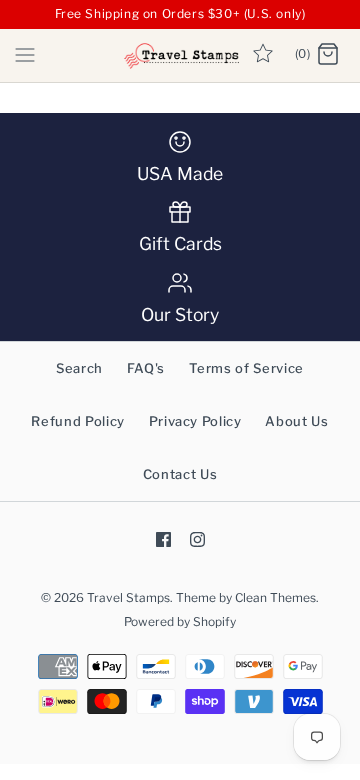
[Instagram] (197, 539)
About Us (296, 421)
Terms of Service (246, 368)
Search (79, 368)
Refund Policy (77, 421)
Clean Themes (275, 597)
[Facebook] (163, 539)
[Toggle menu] (25, 54)
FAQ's (146, 368)
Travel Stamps (128, 597)
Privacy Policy (195, 421)
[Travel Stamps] (180, 55)
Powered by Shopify (180, 621)
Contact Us (180, 474)
